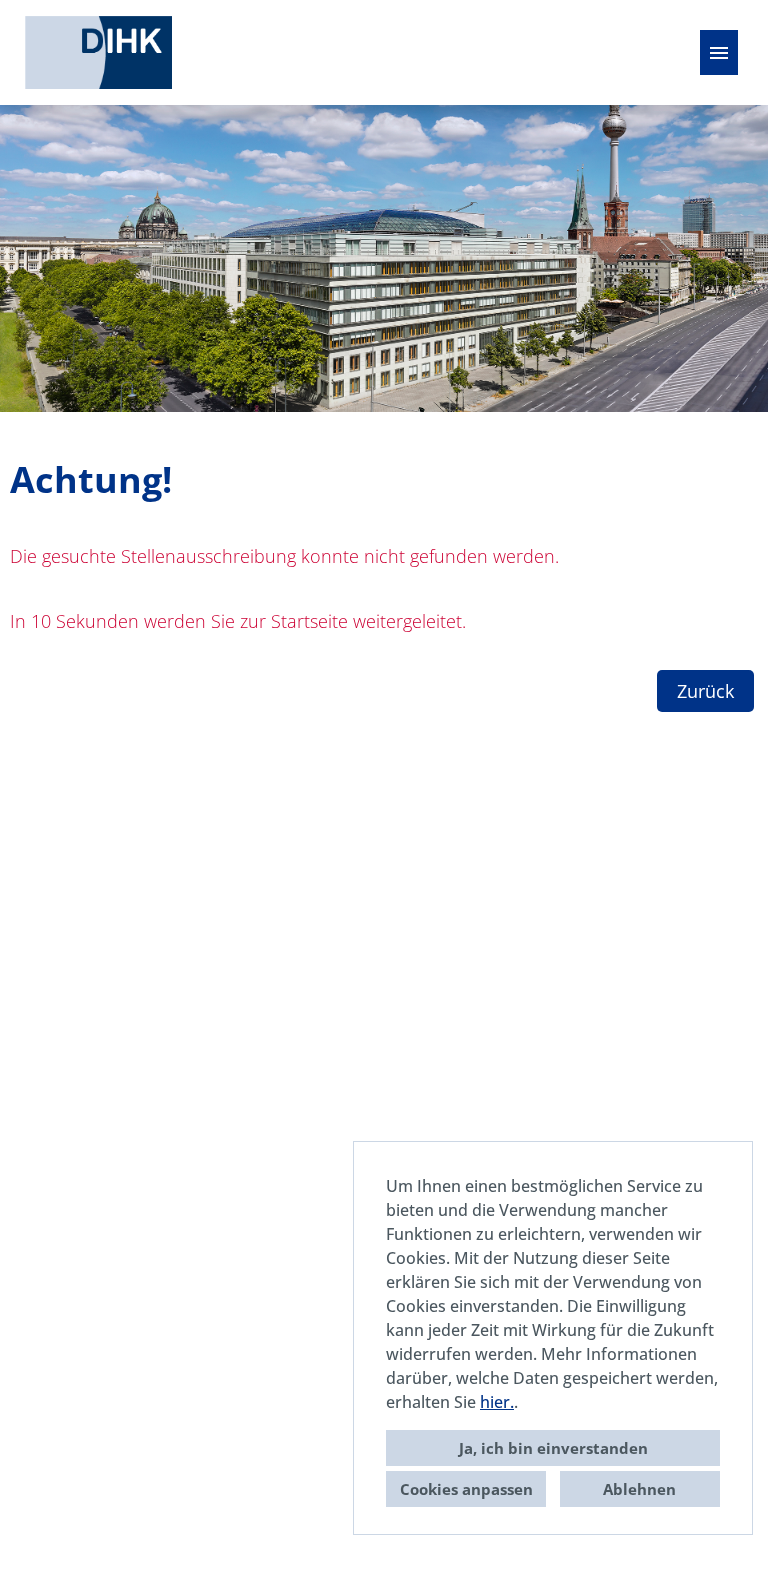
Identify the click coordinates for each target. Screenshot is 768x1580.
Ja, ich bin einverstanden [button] (553, 1448)
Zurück (705, 691)
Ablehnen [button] (639, 1489)
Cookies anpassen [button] (466, 1489)
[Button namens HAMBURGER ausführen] (719, 52)
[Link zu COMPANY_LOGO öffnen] (98, 52)
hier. (497, 1402)
